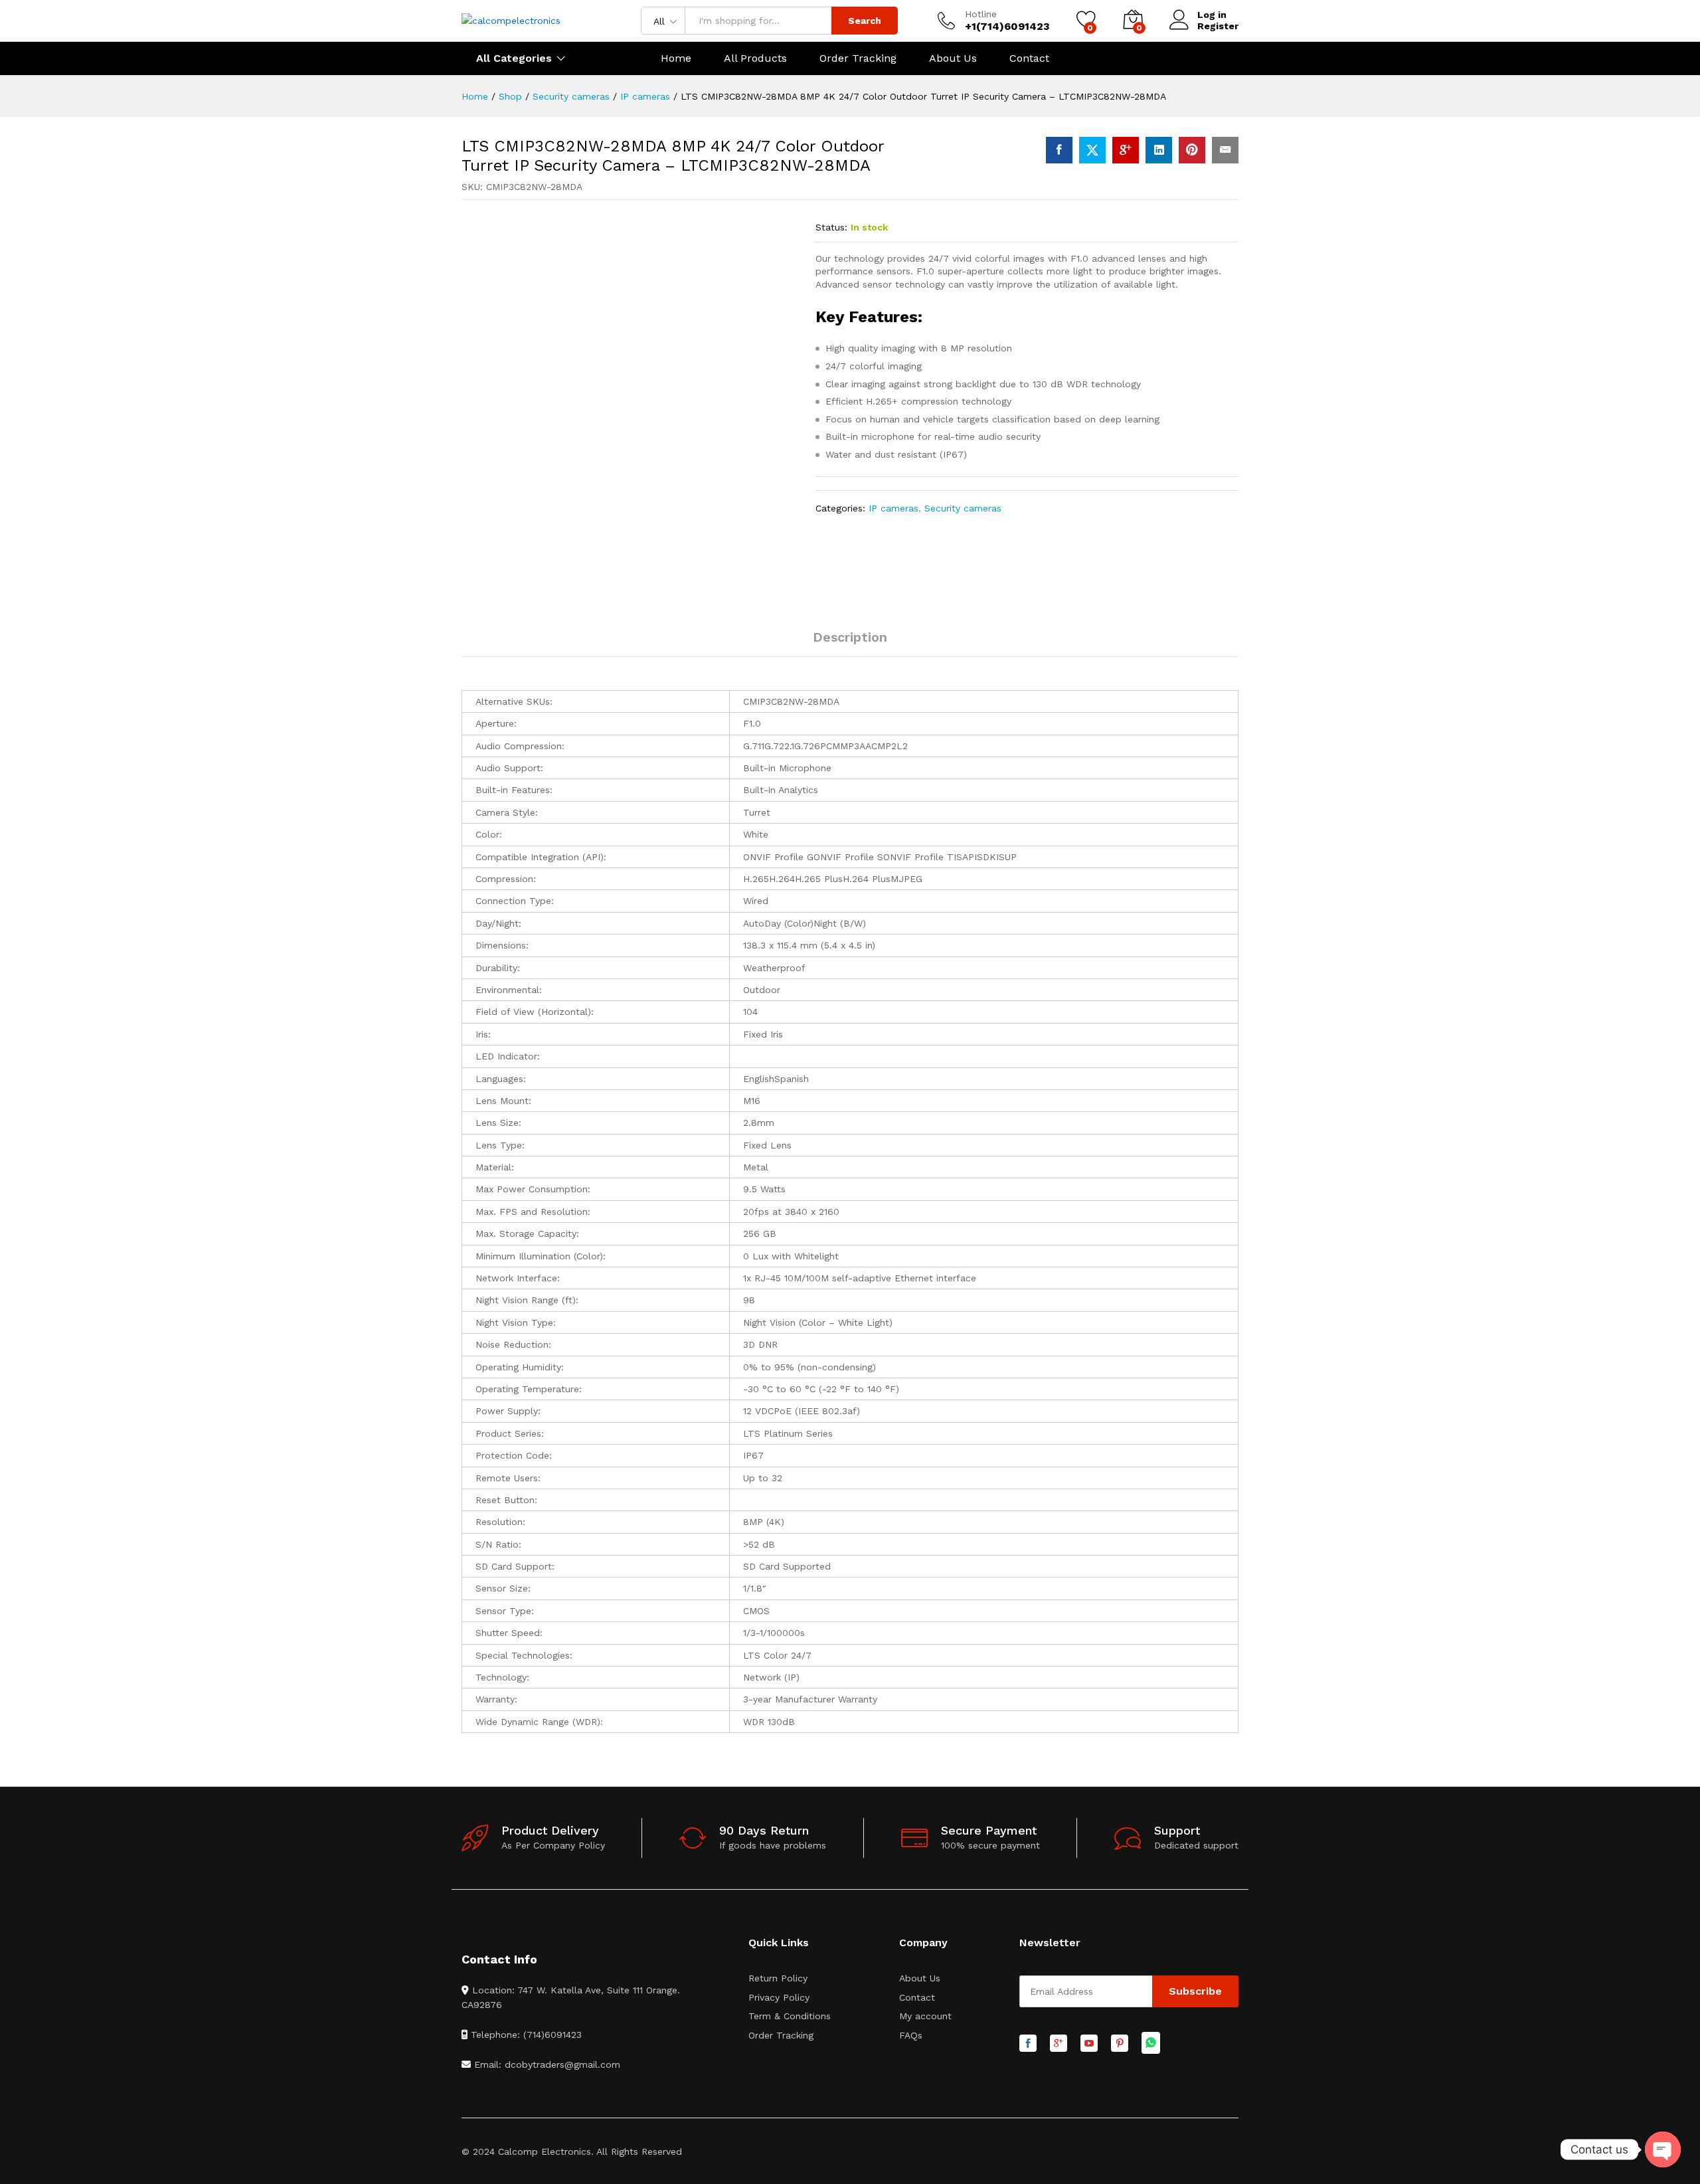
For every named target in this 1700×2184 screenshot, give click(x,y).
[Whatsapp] (1151, 2044)
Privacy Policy (779, 1997)
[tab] (850, 643)
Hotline (981, 14)
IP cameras (893, 508)
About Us (953, 58)
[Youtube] (1089, 2044)
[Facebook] (1028, 2044)
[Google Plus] (1059, 2044)
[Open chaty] (1663, 2149)
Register (1218, 26)
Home (676, 58)
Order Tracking (858, 58)
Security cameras (963, 508)
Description (850, 637)
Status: (831, 227)
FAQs (911, 2035)
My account (925, 2016)
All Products (755, 58)
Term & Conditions (790, 2016)
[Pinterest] (1120, 2044)
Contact (1029, 58)
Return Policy (778, 1978)
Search (865, 21)
